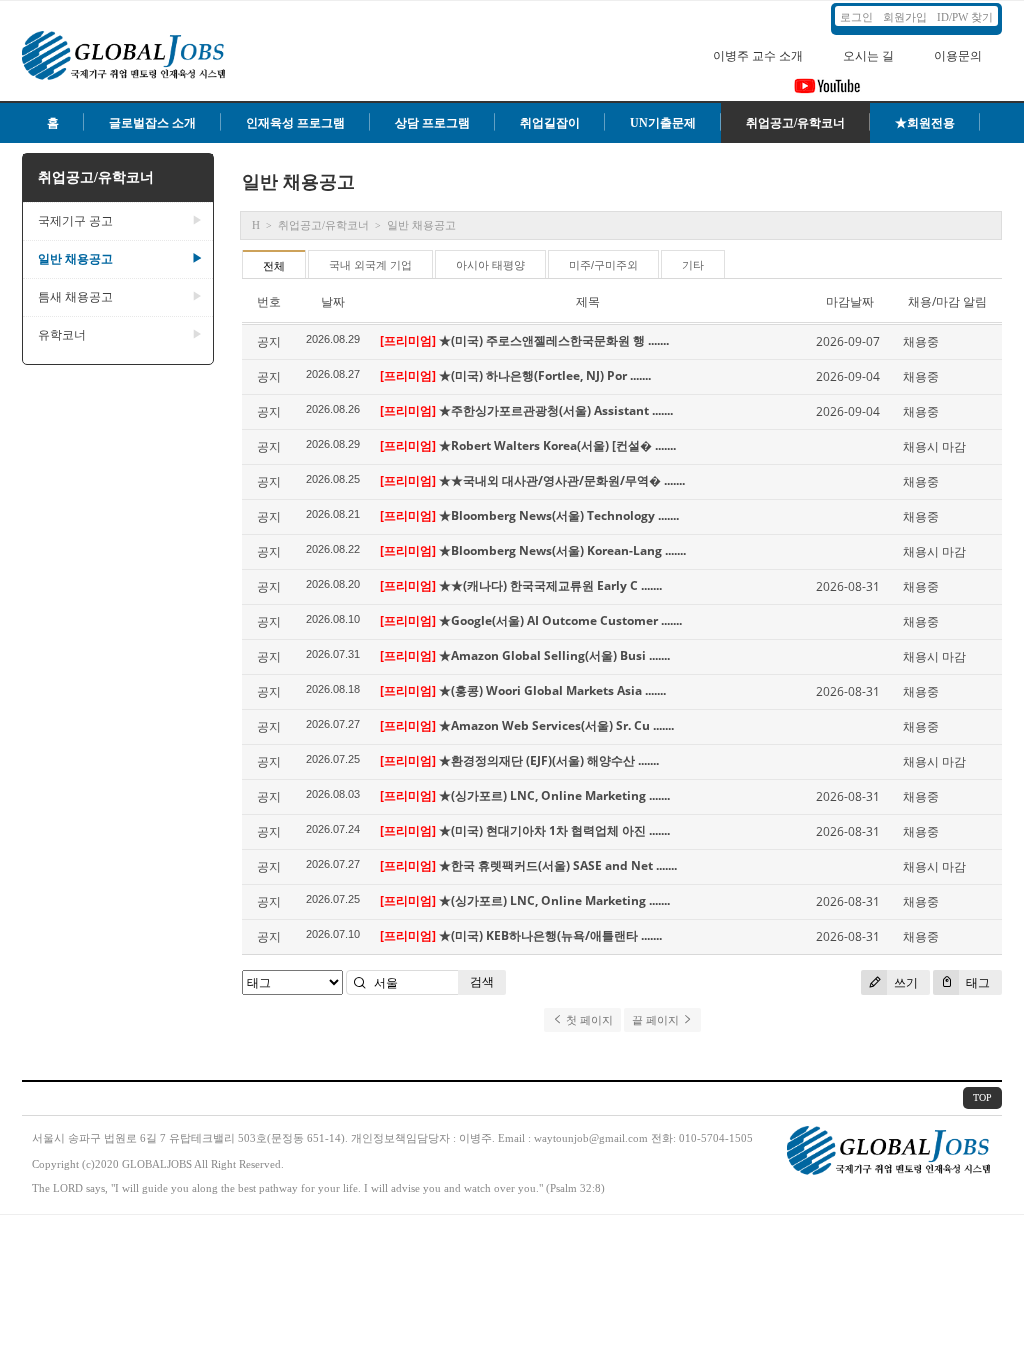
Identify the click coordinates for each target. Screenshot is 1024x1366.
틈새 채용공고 (120, 297)
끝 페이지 (657, 1020)
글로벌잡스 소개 (152, 123)
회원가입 (905, 17)
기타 (693, 265)
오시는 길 (868, 56)
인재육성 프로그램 (295, 123)
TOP (982, 1097)
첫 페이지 (588, 1020)
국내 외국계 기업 (370, 265)
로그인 (856, 17)
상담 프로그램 (432, 123)
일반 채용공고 (120, 259)
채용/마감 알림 (947, 301)
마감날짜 (850, 301)
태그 (976, 982)
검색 (482, 981)
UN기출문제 (663, 123)
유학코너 (120, 335)
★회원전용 (925, 123)
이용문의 (958, 56)
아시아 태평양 (490, 265)
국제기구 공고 (120, 221)
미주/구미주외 (603, 265)
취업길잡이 (550, 123)
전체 (274, 266)
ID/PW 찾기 (965, 17)
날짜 (333, 301)
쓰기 (904, 982)
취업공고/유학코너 (795, 123)
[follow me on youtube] (827, 92)
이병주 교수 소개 (758, 56)
